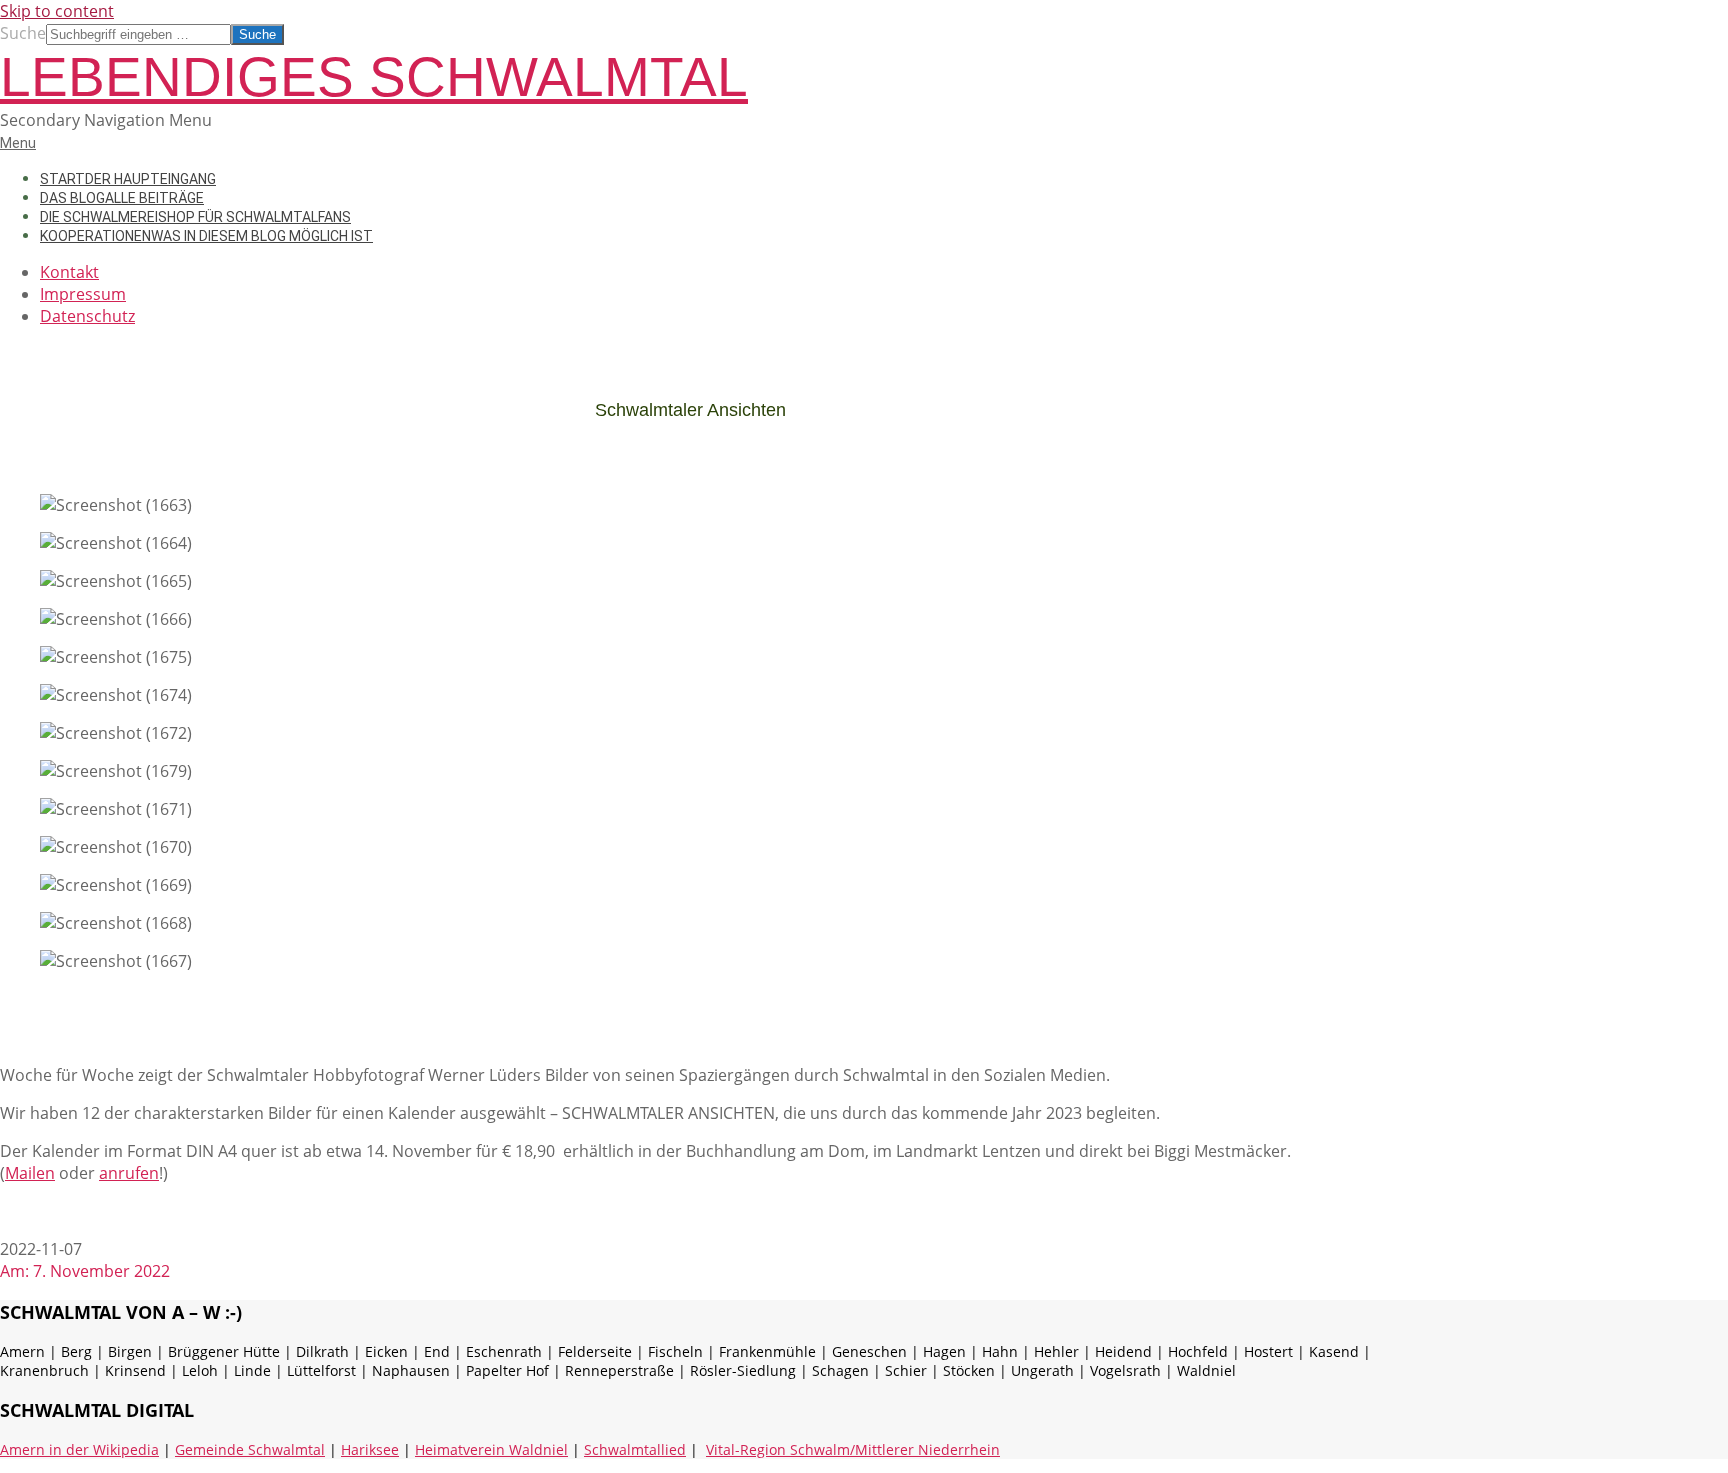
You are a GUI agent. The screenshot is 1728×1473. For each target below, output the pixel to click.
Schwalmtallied (635, 1449)
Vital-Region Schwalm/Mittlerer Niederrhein (853, 1449)
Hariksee (370, 1449)
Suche (23, 33)
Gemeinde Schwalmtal (250, 1449)
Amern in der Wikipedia (79, 1449)
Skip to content (57, 11)
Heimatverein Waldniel (491, 1449)
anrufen (129, 1173)
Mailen (30, 1173)
